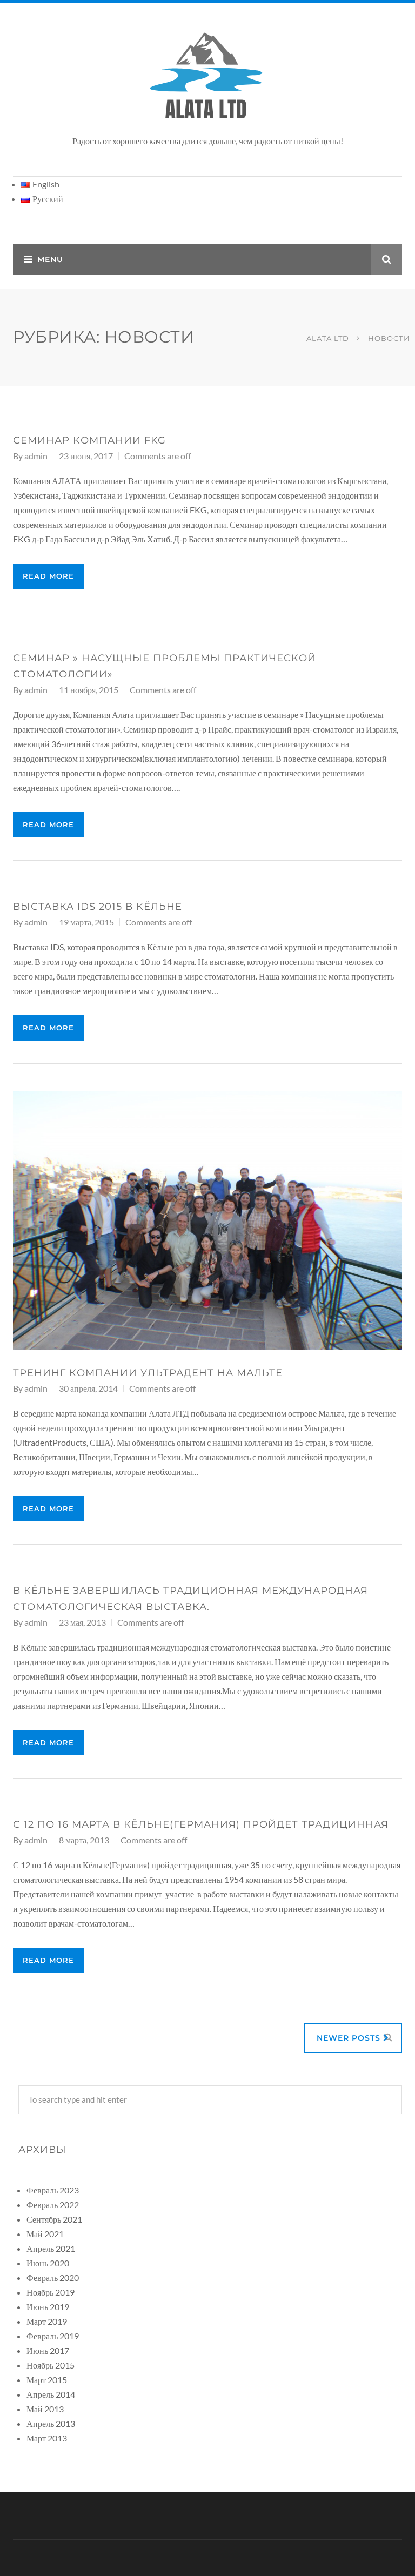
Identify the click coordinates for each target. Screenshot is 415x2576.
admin (36, 456)
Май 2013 (45, 2409)
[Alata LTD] (207, 76)
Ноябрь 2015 (51, 2365)
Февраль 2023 (53, 2190)
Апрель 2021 (51, 2248)
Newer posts (350, 2038)
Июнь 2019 (48, 2307)
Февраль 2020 (53, 2278)
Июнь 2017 (48, 2350)
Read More (48, 576)
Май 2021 (45, 2234)
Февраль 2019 (53, 2336)
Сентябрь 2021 (54, 2219)
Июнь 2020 (48, 2263)
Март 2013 (47, 2438)
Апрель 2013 (51, 2423)
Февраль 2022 (53, 2205)
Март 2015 (47, 2380)
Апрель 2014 (51, 2394)
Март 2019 (47, 2321)
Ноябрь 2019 (51, 2292)
